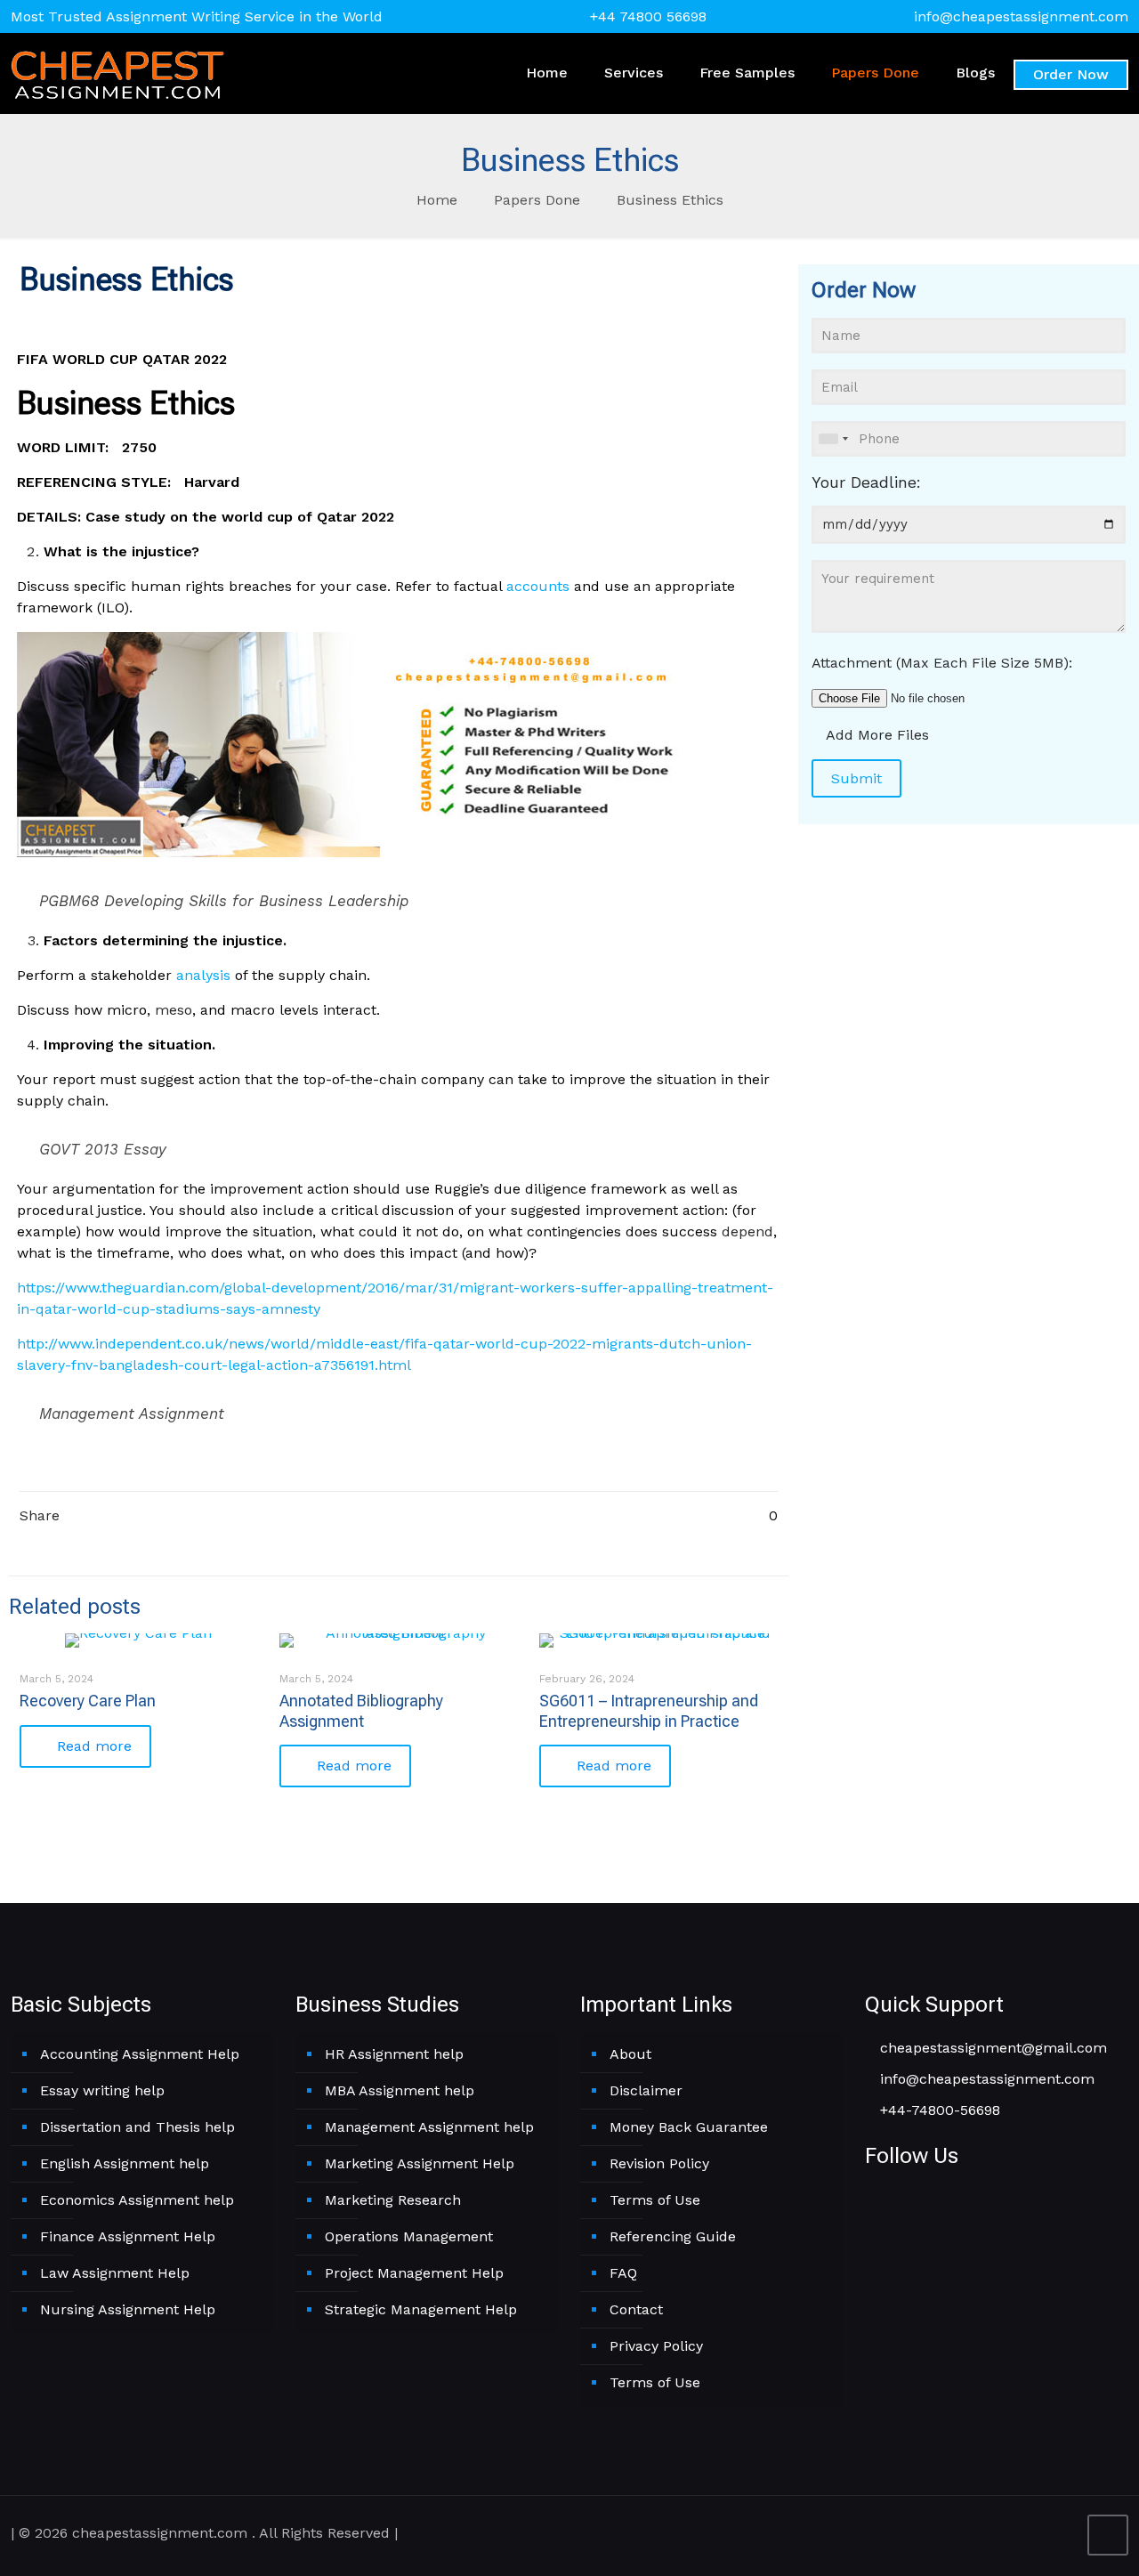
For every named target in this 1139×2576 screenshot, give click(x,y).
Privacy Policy (656, 2346)
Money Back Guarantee (689, 2127)
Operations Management (409, 2236)
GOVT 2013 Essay (103, 1149)
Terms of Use (655, 2200)
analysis (203, 975)
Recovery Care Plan (88, 1701)
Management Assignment (132, 1414)
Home (437, 200)
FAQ (623, 2273)
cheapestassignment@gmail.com (991, 2048)
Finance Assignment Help (128, 2236)
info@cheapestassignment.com (1021, 16)
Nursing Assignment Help (128, 2309)
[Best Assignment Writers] (117, 73)
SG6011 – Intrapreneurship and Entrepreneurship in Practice (649, 1710)
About (630, 2054)
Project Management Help (414, 2273)
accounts (538, 586)
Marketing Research (393, 2200)
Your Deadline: (866, 482)
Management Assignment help (429, 2127)
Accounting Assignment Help (140, 2054)
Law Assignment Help (115, 2273)
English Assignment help (125, 2163)
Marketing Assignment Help (420, 2163)
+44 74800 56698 (648, 16)
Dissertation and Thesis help (137, 2127)
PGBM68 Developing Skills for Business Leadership (224, 901)
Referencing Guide (673, 2236)
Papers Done (537, 200)
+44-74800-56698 (938, 2110)
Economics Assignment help (137, 2200)
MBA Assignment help (400, 2090)
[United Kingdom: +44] (833, 439)
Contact (636, 2309)
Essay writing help (102, 2090)
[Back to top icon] (1108, 2535)
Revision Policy (659, 2163)
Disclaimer (646, 2090)
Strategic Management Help (421, 2309)
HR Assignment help (394, 2054)
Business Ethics (670, 200)
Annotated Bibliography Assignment (361, 1710)
